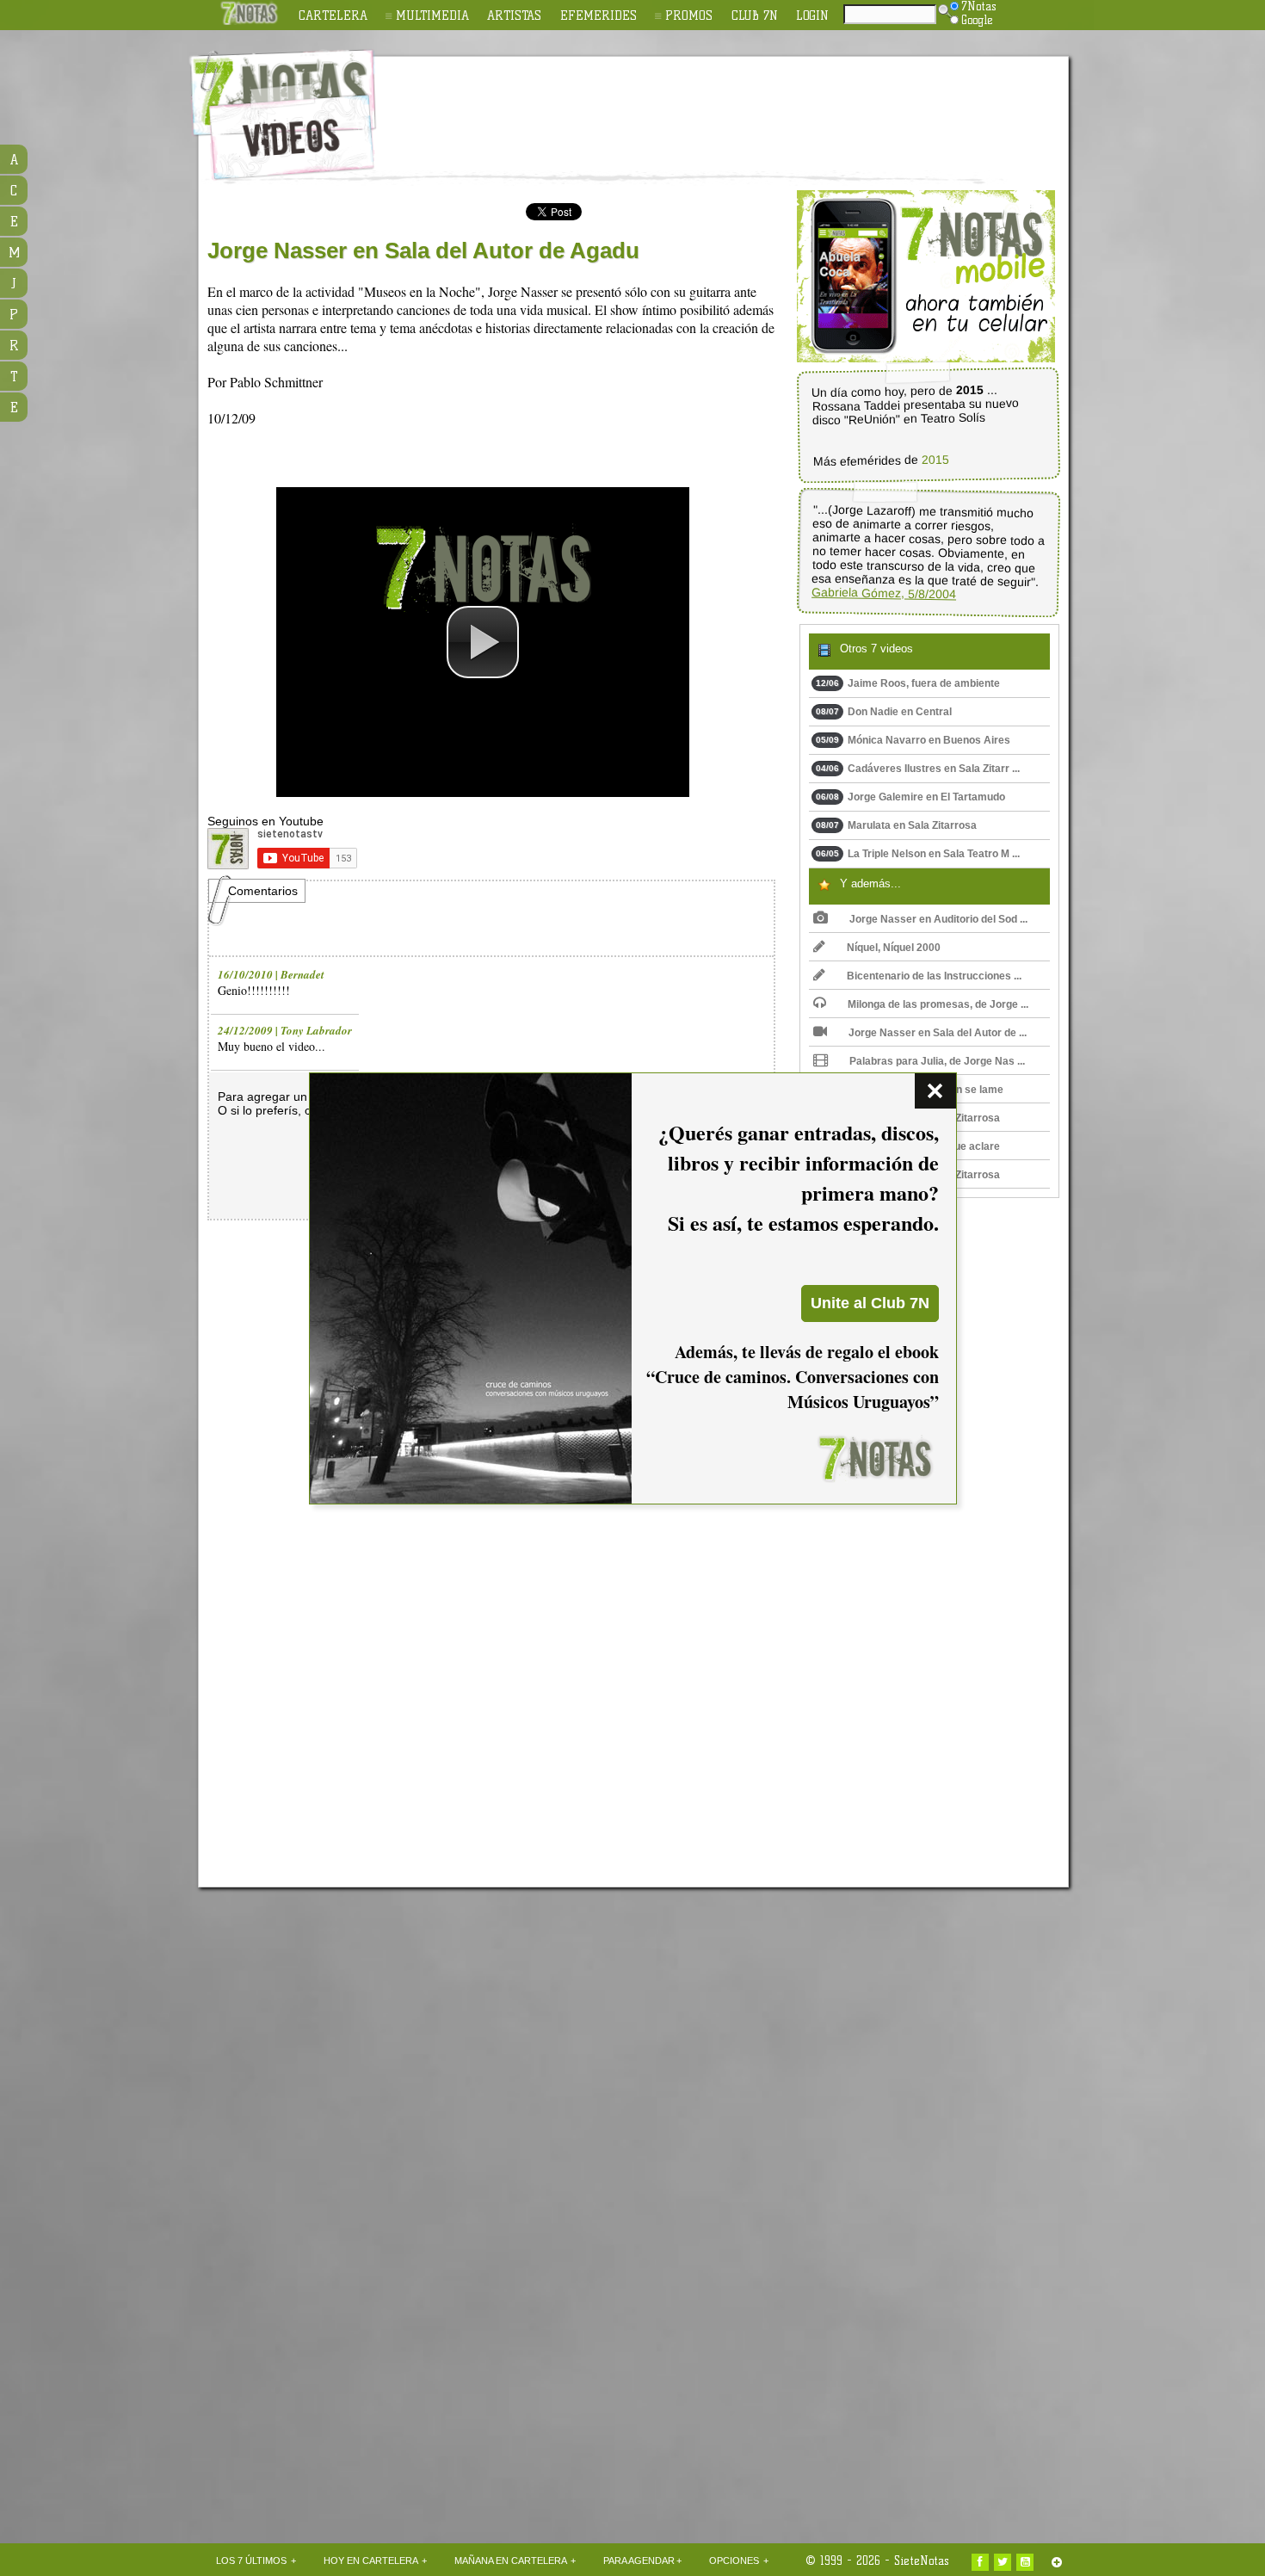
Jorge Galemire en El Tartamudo (910, 797)
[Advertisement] (744, 104)
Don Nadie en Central (884, 712)
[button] (483, 642)
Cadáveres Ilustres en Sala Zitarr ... (918, 769)
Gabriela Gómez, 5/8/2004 (884, 593)
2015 (935, 460)
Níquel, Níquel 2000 (894, 948)
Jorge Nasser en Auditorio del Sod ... (938, 919)
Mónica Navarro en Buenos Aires (913, 740)
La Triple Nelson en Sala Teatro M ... (918, 854)
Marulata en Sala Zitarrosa (896, 825)
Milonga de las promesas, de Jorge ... (938, 1004)
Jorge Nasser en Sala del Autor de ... (938, 1033)
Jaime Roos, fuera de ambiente (908, 683)
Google (977, 20)
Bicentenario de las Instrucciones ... (934, 976)
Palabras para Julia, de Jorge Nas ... (937, 1061)
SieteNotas (922, 2561)
